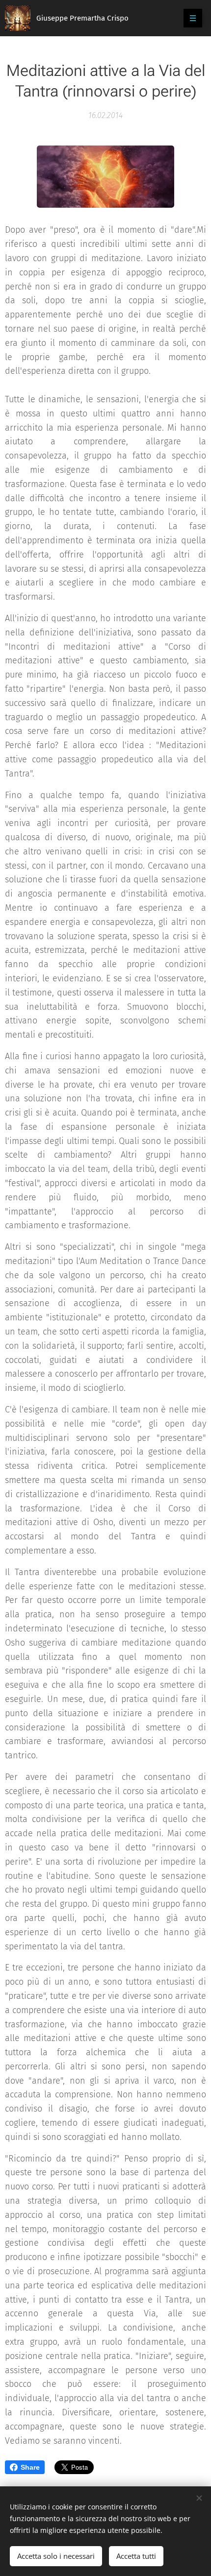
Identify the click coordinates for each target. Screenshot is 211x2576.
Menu (193, 18)
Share (30, 2467)
